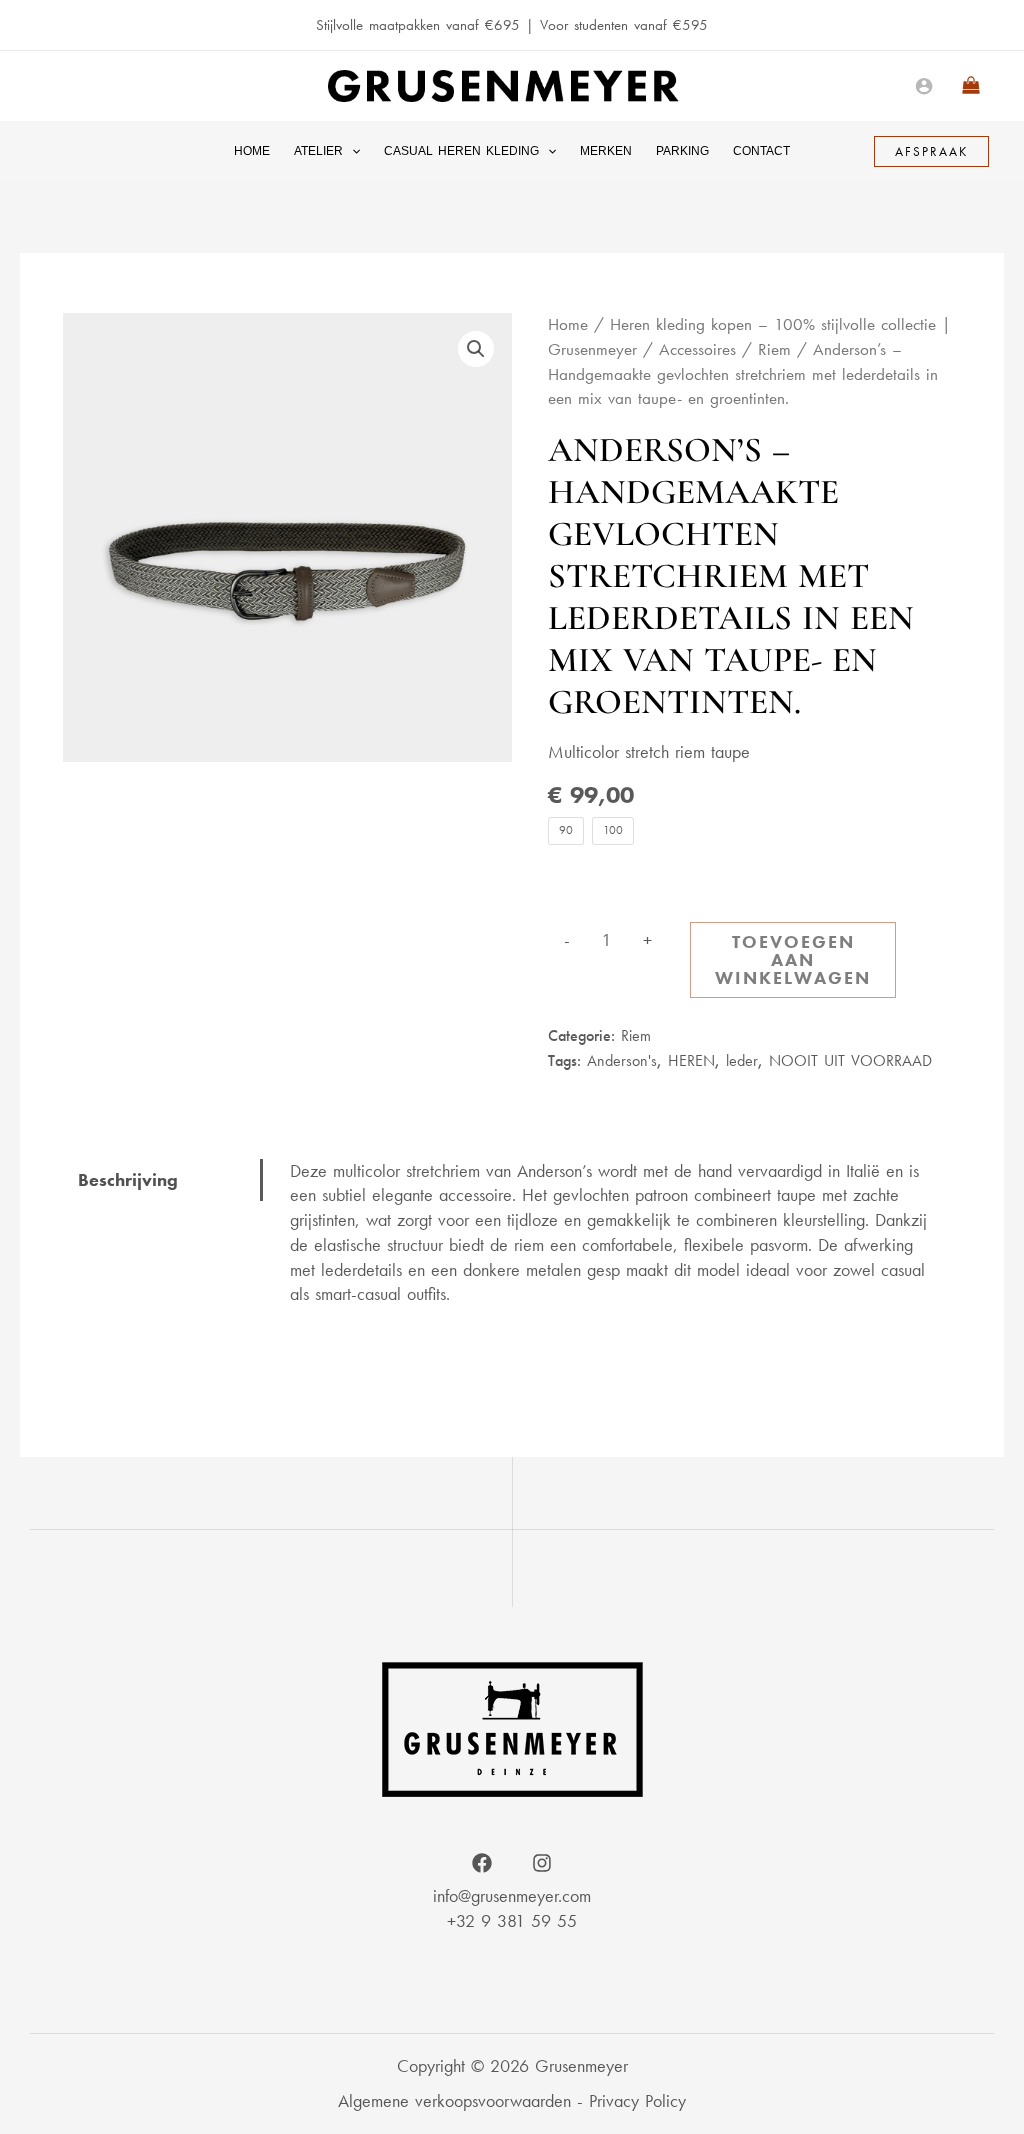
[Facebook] (482, 1863)
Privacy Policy (637, 2100)
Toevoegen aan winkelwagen (793, 959)
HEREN (691, 1060)
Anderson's (622, 1060)
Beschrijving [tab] (128, 1179)
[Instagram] (542, 1863)
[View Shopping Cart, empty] (971, 86)
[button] (351, 151)
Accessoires (697, 349)
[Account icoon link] (924, 86)
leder (742, 1060)
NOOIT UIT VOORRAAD (850, 1060)
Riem (774, 349)
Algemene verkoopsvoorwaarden (454, 2100)
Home (568, 324)
